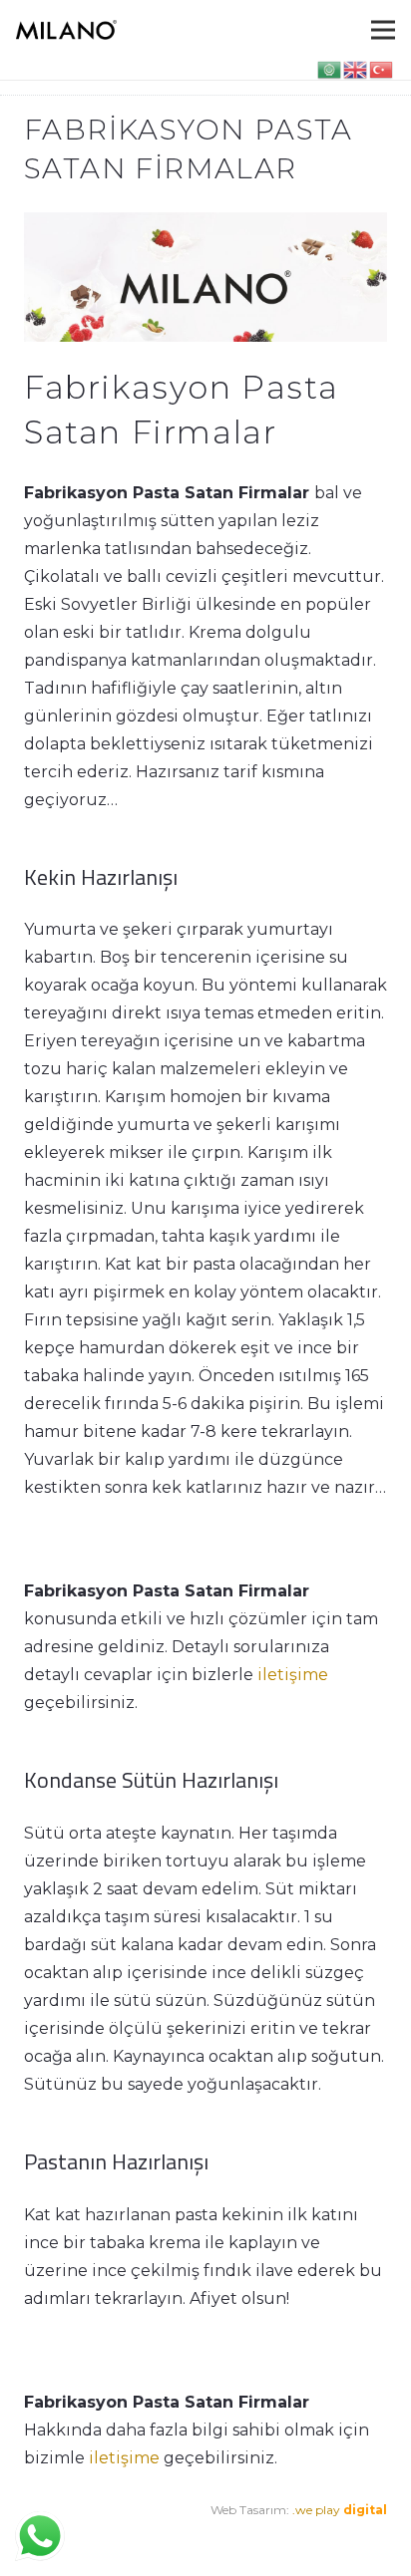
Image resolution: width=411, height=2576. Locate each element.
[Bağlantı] (66, 30)
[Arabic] (330, 68)
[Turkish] (382, 68)
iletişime (293, 1675)
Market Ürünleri (179, 2538)
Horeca (259, 2538)
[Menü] (383, 30)
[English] (356, 68)
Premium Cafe (67, 2538)
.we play (340, 2510)
